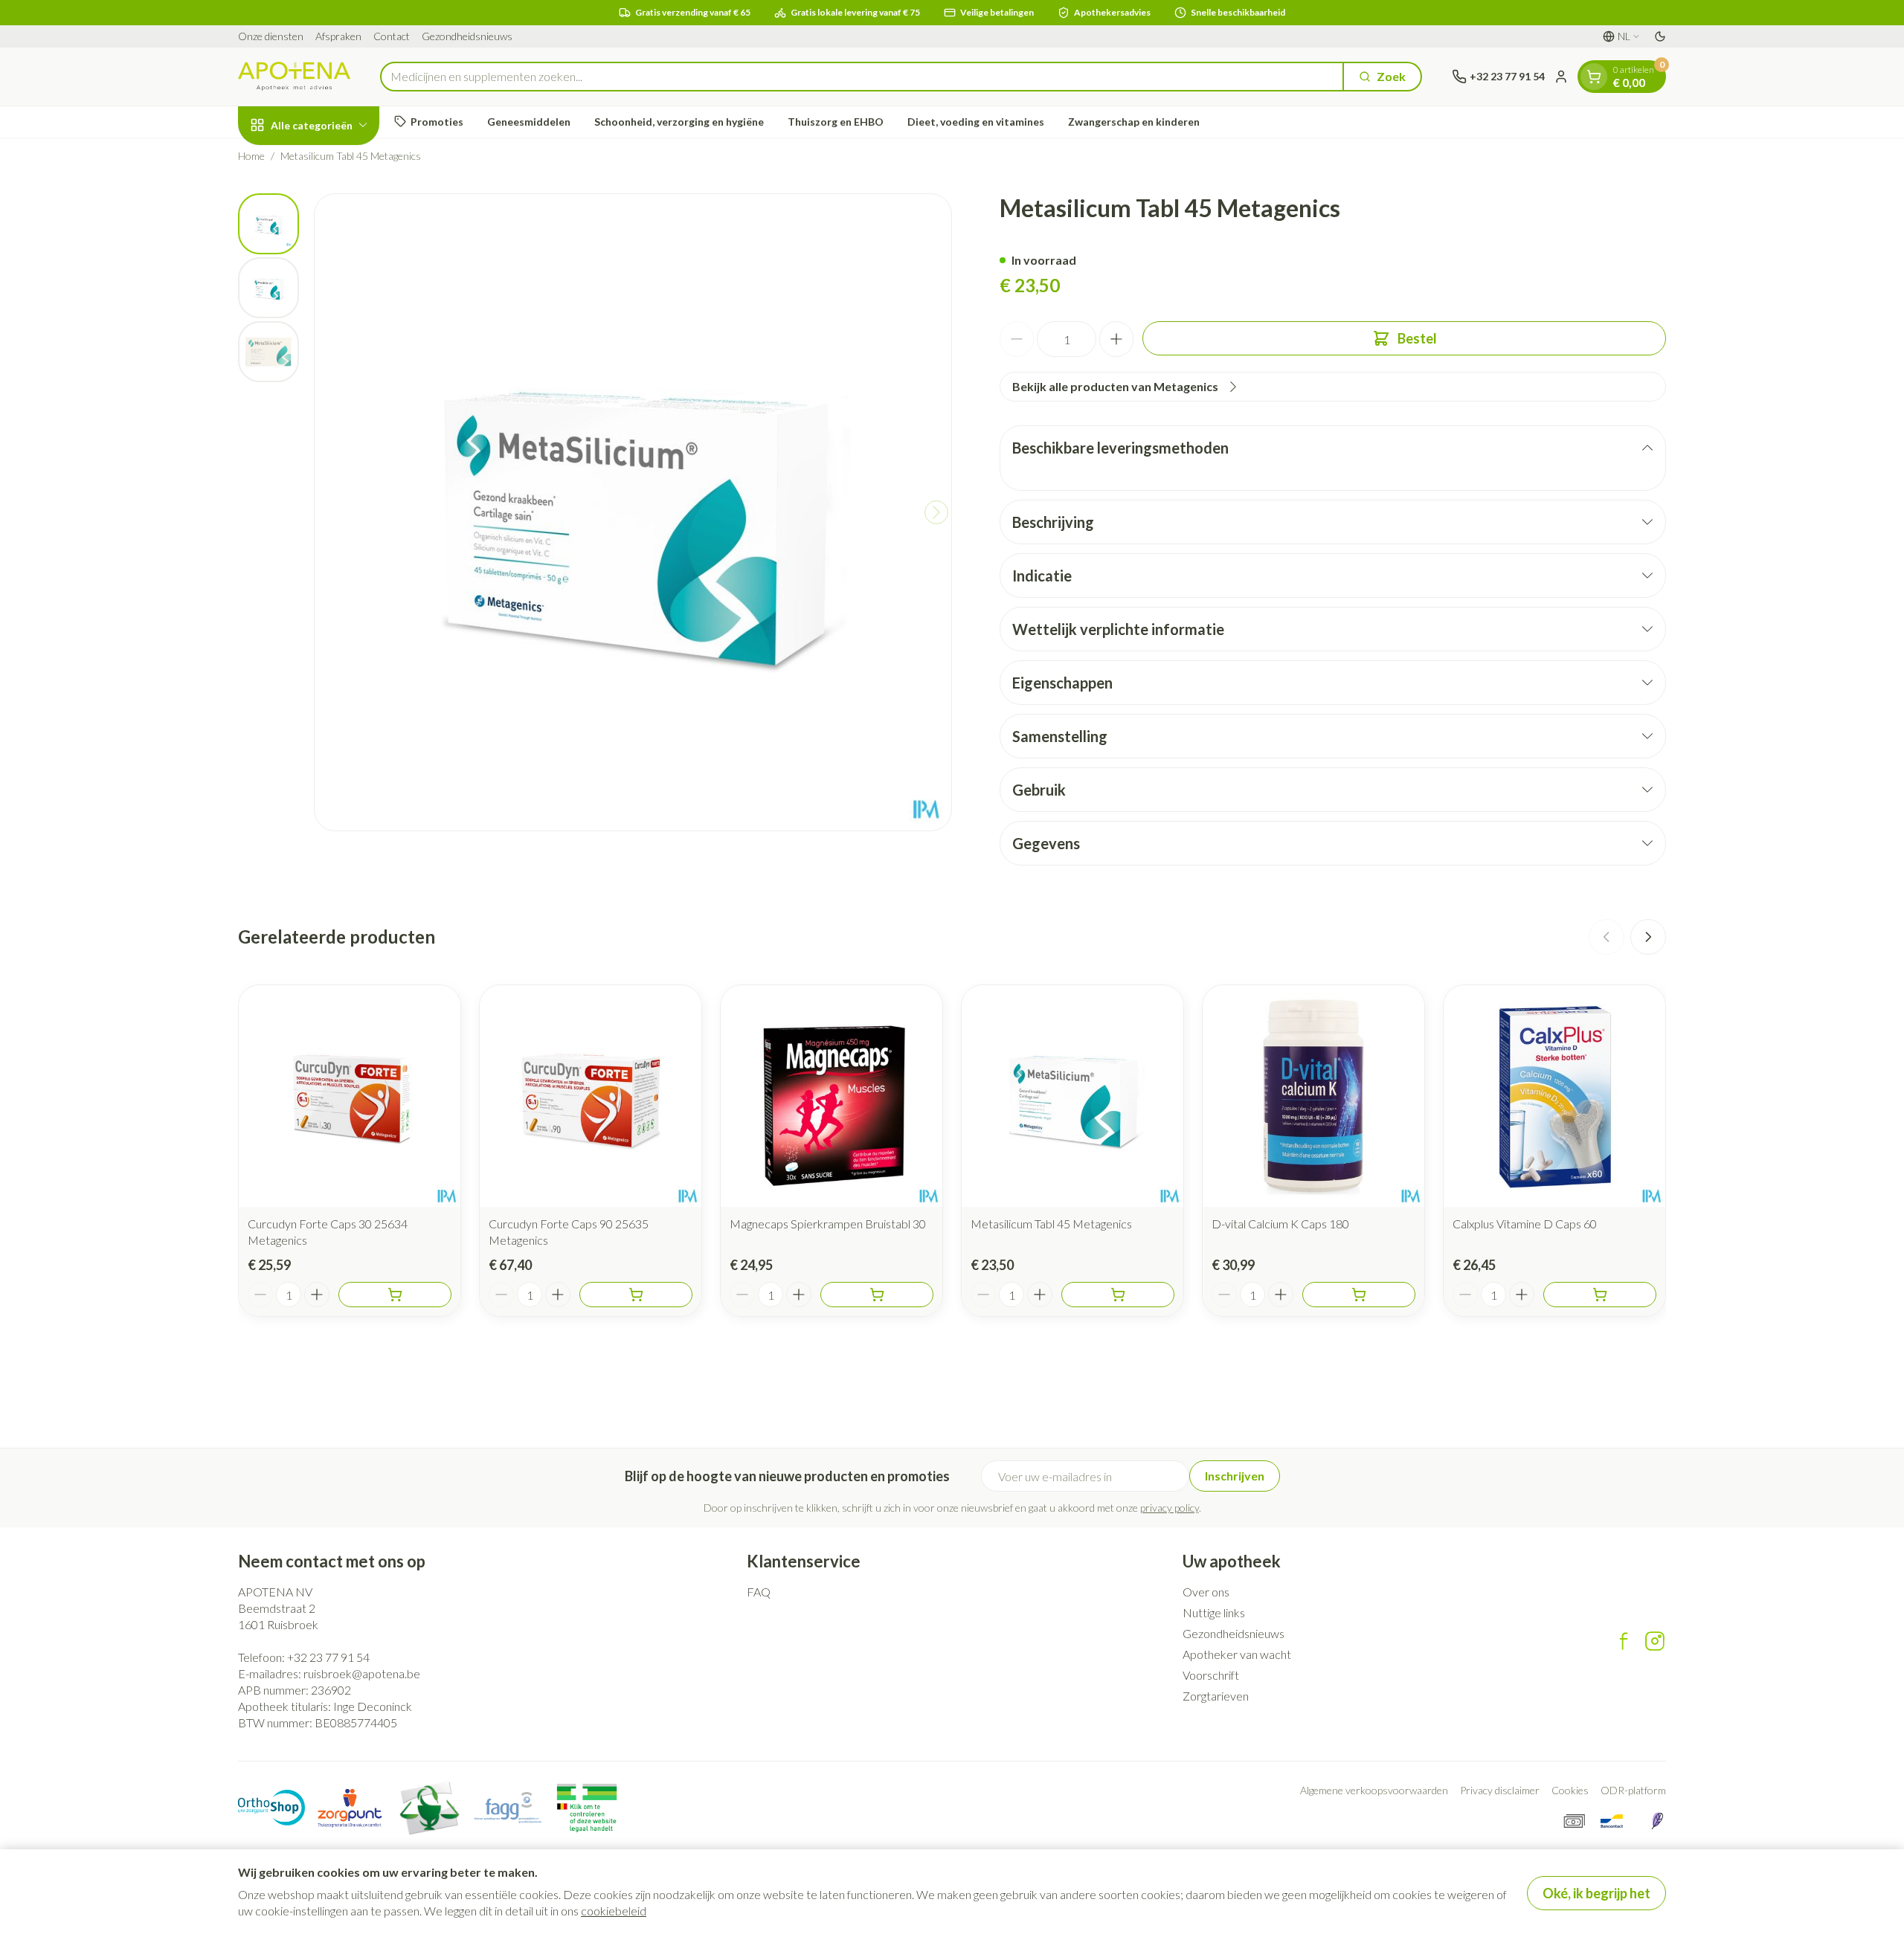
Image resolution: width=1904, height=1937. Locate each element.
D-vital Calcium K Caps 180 (1280, 1224)
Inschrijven (1235, 1476)
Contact (392, 36)
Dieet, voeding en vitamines (976, 122)
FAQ (759, 1592)
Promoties (437, 122)
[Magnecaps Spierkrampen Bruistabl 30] (832, 1096)
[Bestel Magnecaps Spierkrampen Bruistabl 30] (877, 1295)
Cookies (1570, 1790)
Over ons (1206, 1592)
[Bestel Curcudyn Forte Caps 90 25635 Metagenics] (636, 1295)
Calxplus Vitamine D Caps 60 (1525, 1224)
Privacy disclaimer (1500, 1790)
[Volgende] (936, 512)
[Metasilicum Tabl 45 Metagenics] (1072, 1096)
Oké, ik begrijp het (1596, 1893)
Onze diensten (271, 36)
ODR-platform (1633, 1790)
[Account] (1561, 77)
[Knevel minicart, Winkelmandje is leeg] (1594, 77)
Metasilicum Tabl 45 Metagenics (1051, 1224)
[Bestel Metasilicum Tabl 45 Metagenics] (1118, 1295)
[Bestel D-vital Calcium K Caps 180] (1359, 1295)
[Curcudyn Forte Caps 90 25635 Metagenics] (591, 1096)
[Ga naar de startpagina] (294, 76)
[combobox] (862, 77)
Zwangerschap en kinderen (1134, 122)
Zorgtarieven (1216, 1696)
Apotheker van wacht (1237, 1654)
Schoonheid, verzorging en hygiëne (679, 122)
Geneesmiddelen (529, 122)
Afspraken (338, 36)
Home (251, 156)
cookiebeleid (614, 1911)
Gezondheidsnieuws (467, 36)
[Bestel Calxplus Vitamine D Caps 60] (1600, 1295)
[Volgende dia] (1648, 937)
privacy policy (1170, 1508)
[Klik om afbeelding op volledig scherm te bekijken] (633, 512)
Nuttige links (1214, 1612)
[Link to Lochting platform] (1657, 1821)
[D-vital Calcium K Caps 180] (1313, 1096)
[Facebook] (1624, 1641)
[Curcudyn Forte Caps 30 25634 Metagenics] (350, 1096)
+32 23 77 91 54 (328, 1657)
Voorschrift (1211, 1675)
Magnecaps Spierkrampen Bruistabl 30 (828, 1224)
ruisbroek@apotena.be (362, 1673)
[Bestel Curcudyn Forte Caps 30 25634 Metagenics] (395, 1295)
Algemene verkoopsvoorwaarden (1374, 1790)
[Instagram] (1655, 1641)
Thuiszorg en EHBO (836, 122)
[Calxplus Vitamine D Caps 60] (1554, 1096)
